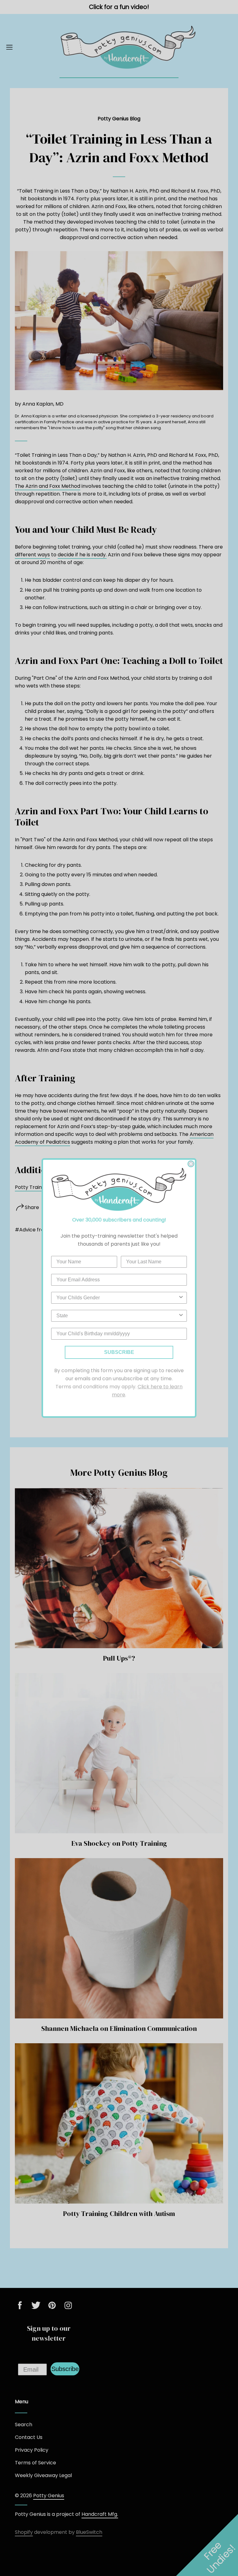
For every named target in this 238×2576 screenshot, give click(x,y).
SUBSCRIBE (119, 1352)
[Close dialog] (191, 1164)
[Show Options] (181, 1298)
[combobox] (117, 1298)
